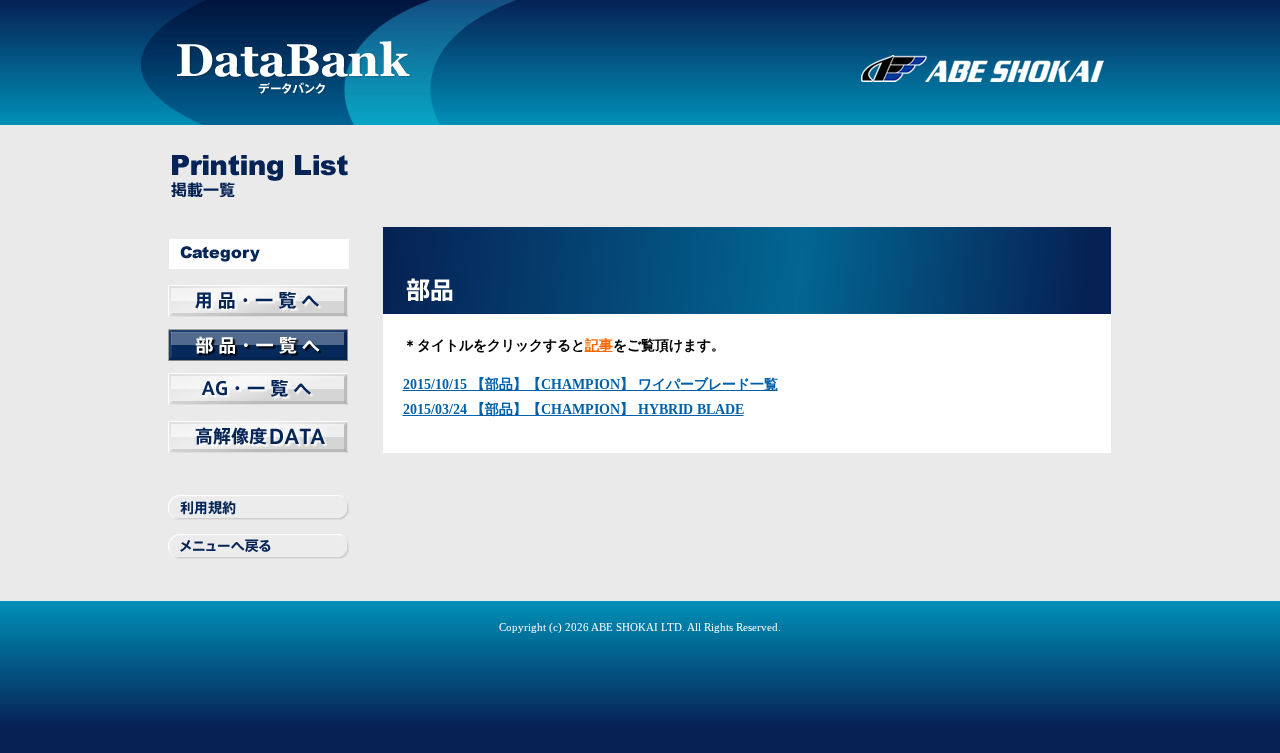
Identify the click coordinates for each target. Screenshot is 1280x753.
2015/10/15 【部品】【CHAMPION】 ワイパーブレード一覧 (590, 384)
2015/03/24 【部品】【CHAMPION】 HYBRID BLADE (573, 409)
